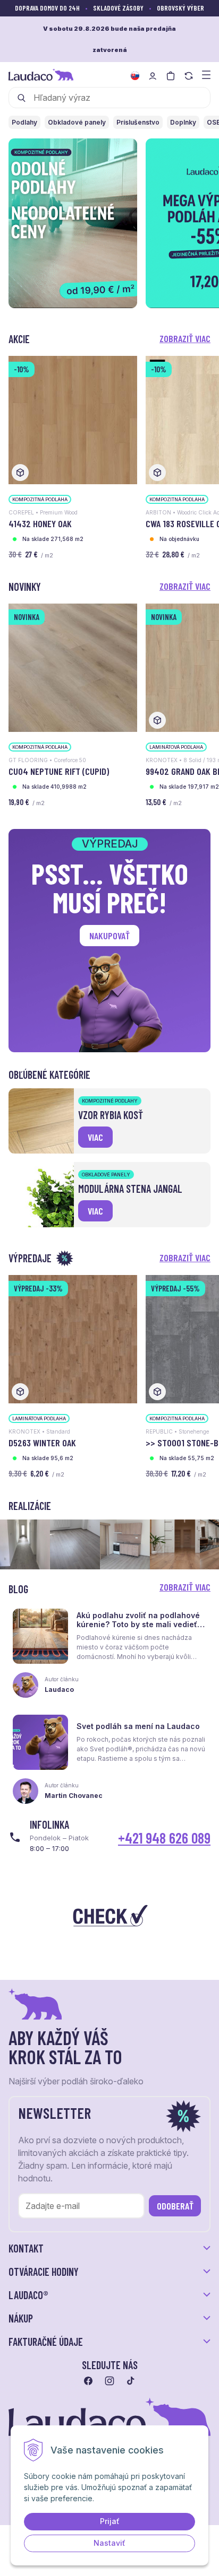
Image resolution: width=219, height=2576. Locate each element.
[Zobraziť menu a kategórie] (206, 74)
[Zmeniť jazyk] (135, 76)
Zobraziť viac (185, 338)
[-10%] (73, 419)
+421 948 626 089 (164, 1838)
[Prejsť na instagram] (109, 2381)
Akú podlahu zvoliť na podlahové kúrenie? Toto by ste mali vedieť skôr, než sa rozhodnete (138, 1624)
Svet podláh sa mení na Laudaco (138, 1726)
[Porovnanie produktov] (189, 76)
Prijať (110, 2521)
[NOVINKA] (73, 667)
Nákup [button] (21, 2318)
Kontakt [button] (26, 2248)
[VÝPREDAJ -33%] (73, 1338)
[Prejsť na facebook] (88, 2381)
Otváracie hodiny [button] (44, 2272)
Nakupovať (109, 936)
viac (95, 1137)
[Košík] (171, 76)
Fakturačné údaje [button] (46, 2342)
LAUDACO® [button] (28, 2295)
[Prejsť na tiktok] (131, 2381)
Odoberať (175, 2206)
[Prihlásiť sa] (153, 76)
